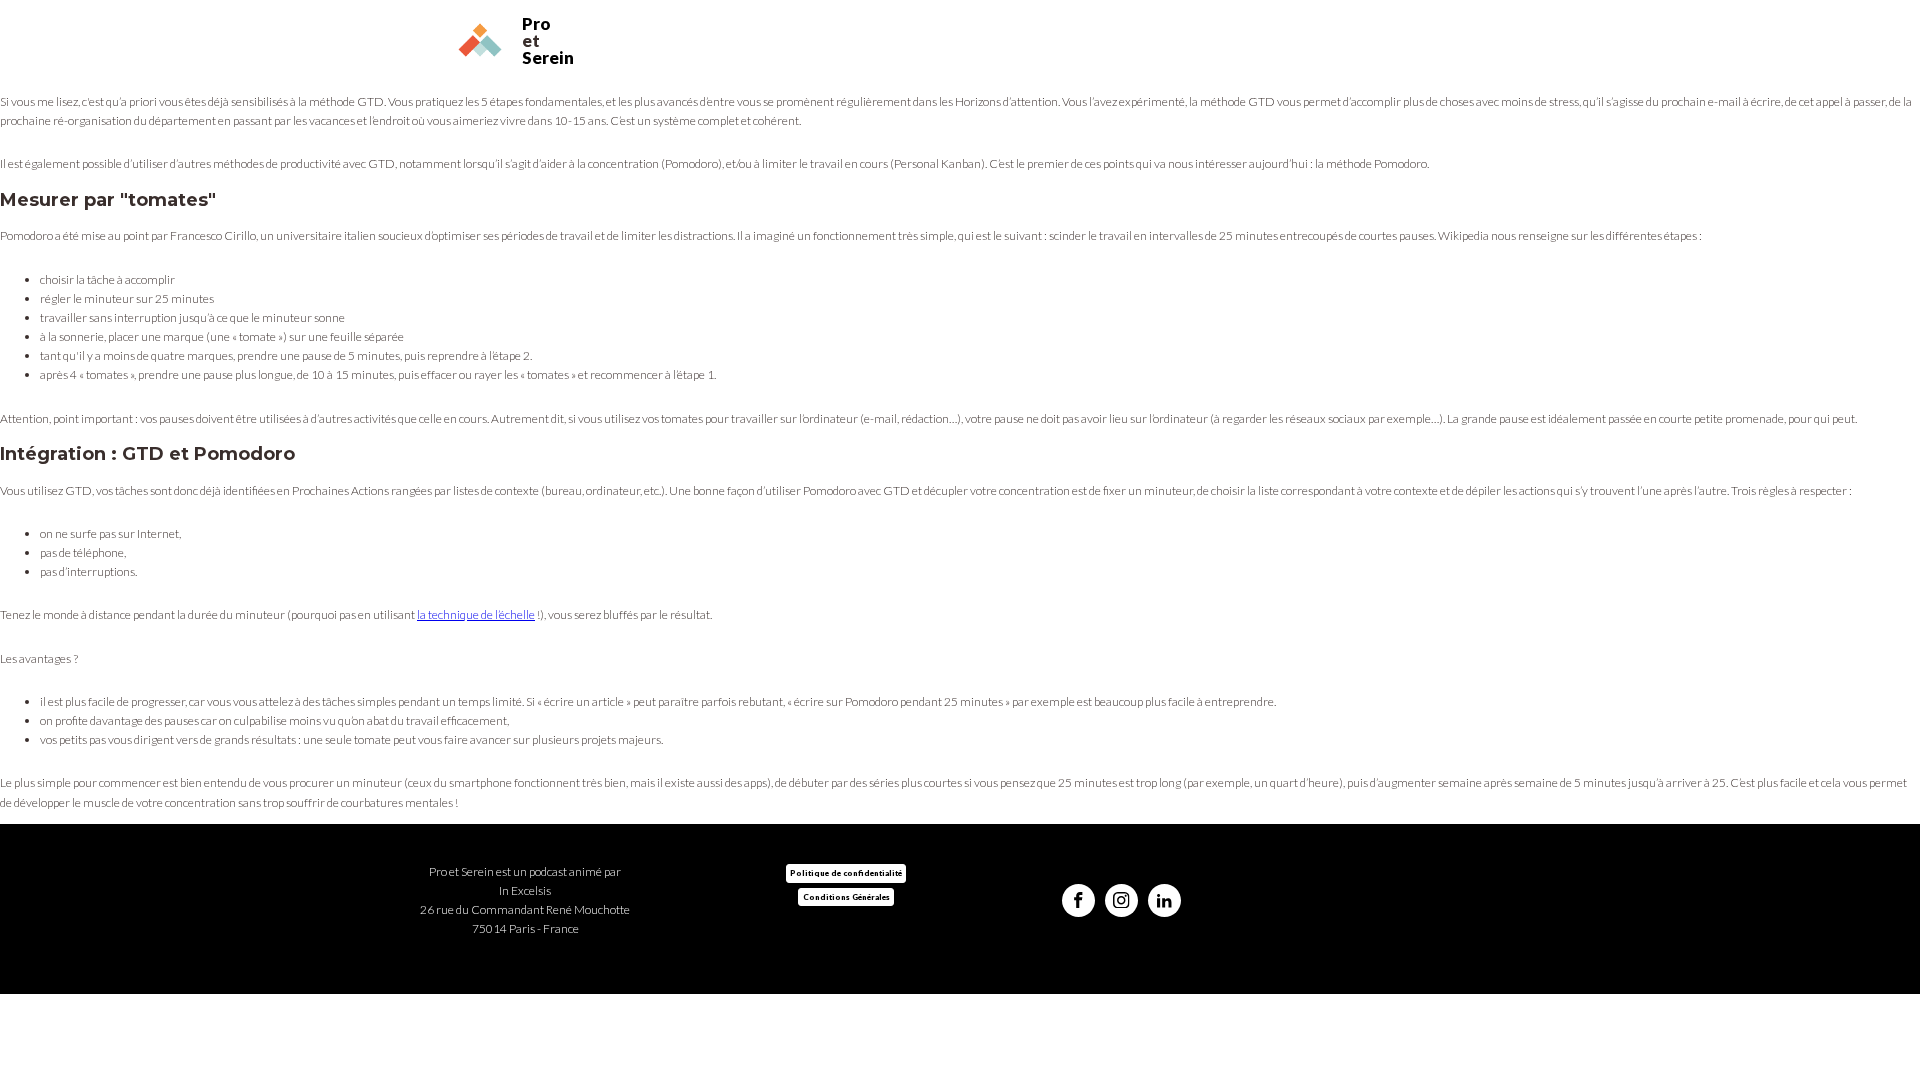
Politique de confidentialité (846, 873)
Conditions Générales (846, 897)
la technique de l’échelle (476, 614)
